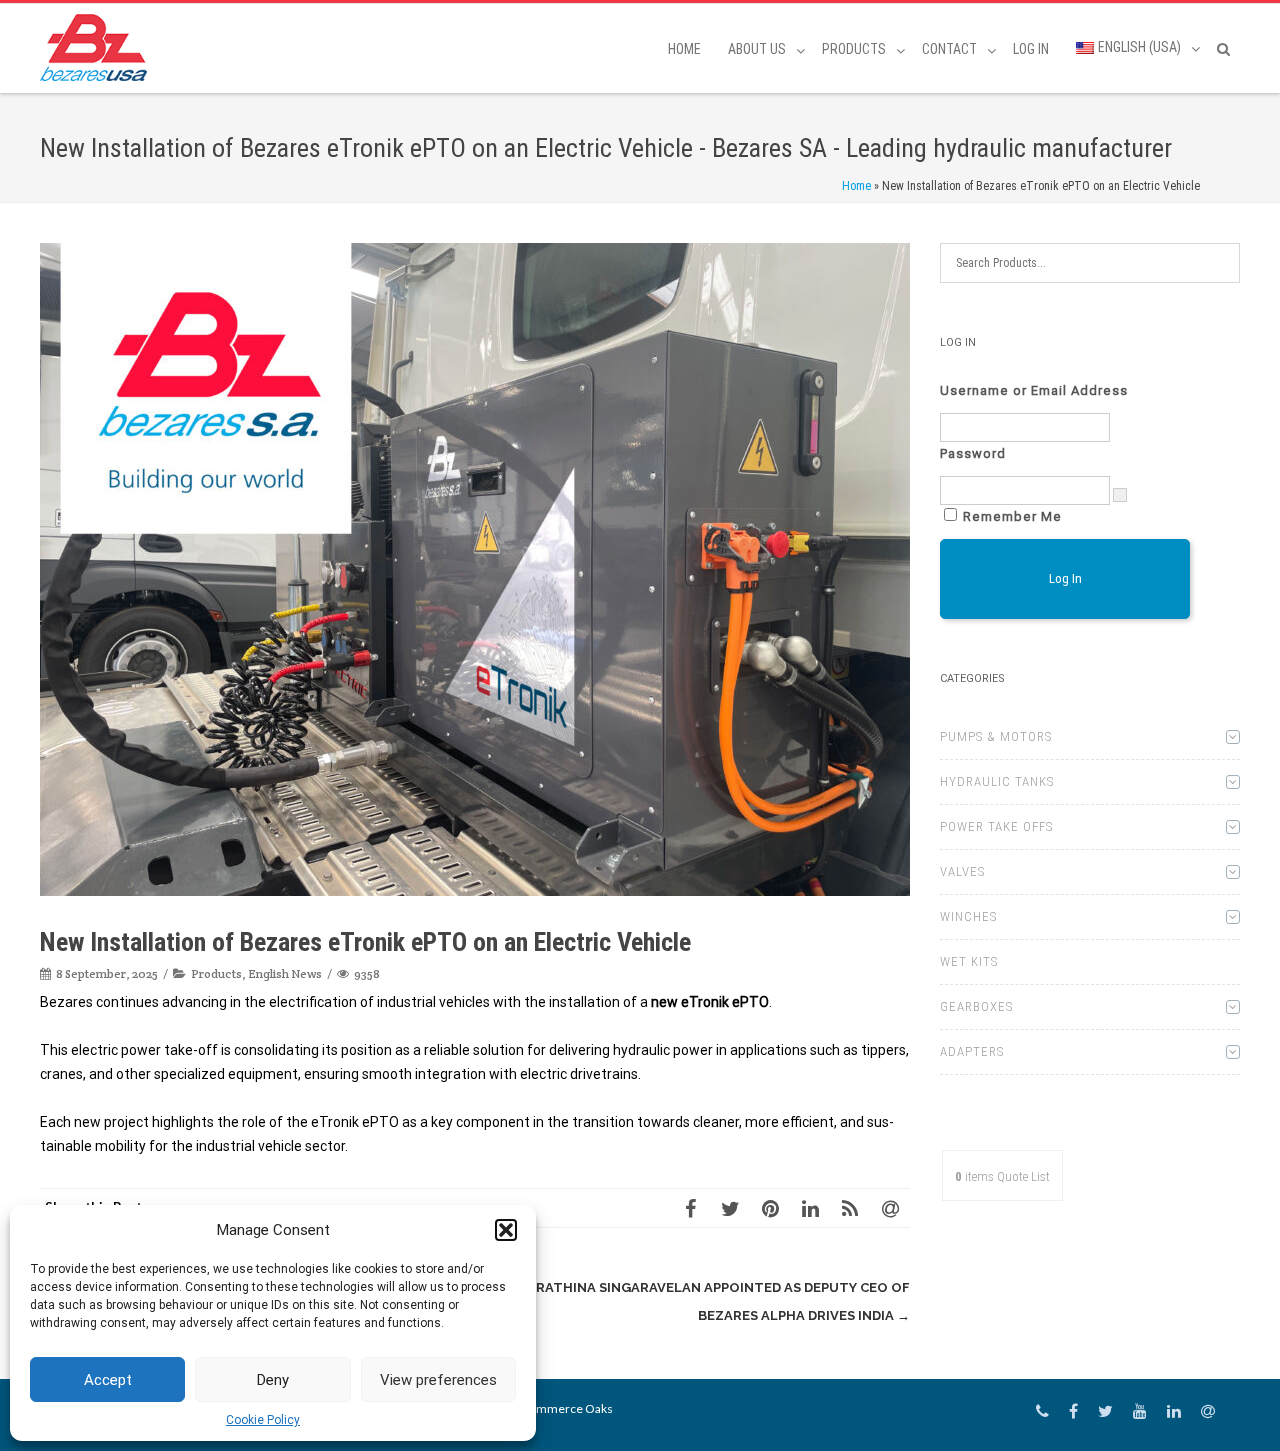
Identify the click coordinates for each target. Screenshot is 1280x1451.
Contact (949, 49)
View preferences (438, 1380)
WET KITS (969, 961)
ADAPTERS (972, 1051)
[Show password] (1120, 495)
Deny (273, 1380)
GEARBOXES (976, 1006)
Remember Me (1012, 516)
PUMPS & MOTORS (996, 736)
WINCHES (968, 916)
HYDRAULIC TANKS (997, 781)
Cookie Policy (263, 1420)
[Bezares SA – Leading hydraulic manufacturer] (98, 47)
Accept (108, 1380)
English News (285, 973)
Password (973, 453)
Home (684, 49)
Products (216, 973)
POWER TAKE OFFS (996, 826)
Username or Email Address (1034, 390)
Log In (1031, 49)
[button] (506, 1230)
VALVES (962, 871)
